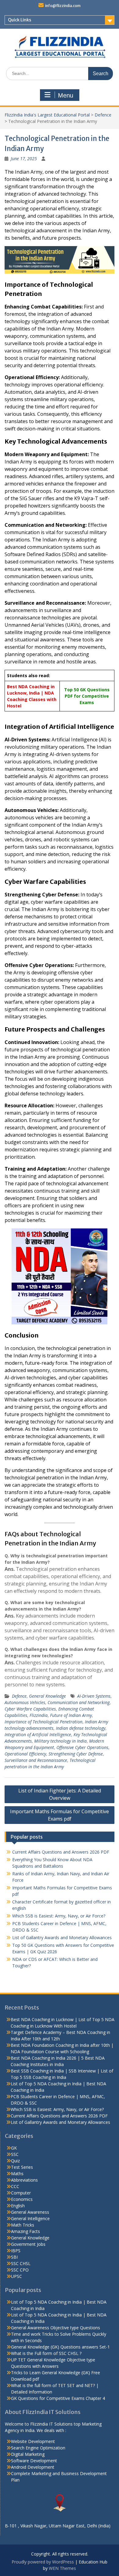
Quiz (15, 2161)
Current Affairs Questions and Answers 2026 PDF (61, 1852)
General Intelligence (30, 2218)
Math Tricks (23, 2225)
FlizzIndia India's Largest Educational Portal (47, 115)
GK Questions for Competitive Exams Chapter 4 (58, 2398)
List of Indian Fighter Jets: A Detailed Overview (60, 1794)
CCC (15, 2186)
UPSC (16, 2276)
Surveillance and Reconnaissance (36, 1760)
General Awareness (30, 2212)
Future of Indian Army (71, 1715)
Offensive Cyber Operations (82, 1747)
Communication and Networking (79, 1702)
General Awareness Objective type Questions (56, 2328)
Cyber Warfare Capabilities (30, 1709)
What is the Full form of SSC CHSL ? (46, 2353)
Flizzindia (39, 1715)
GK (14, 2148)
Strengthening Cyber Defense (76, 1754)
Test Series (22, 2167)
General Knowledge (47, 1696)
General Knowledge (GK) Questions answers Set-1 (60, 2347)
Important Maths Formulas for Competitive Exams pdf (60, 1815)
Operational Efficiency (25, 1754)
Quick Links (20, 20)
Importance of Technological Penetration (43, 1722)
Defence (103, 115)
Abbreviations (24, 2180)
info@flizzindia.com (63, 6)
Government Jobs (28, 2244)
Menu (66, 95)
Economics (22, 2199)
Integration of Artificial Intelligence (38, 1735)
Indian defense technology (81, 1728)
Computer (21, 2193)
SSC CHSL (21, 2263)
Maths (17, 2174)
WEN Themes (62, 2568)
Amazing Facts (25, 2231)
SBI (14, 2257)
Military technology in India (60, 1741)
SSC (15, 2154)
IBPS (16, 2251)
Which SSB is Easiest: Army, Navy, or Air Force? (59, 1916)
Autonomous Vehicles (25, 1702)
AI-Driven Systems (94, 1696)
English (18, 2206)
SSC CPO (20, 2270)
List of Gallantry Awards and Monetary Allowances (62, 1938)
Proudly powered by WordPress (43, 2562)
